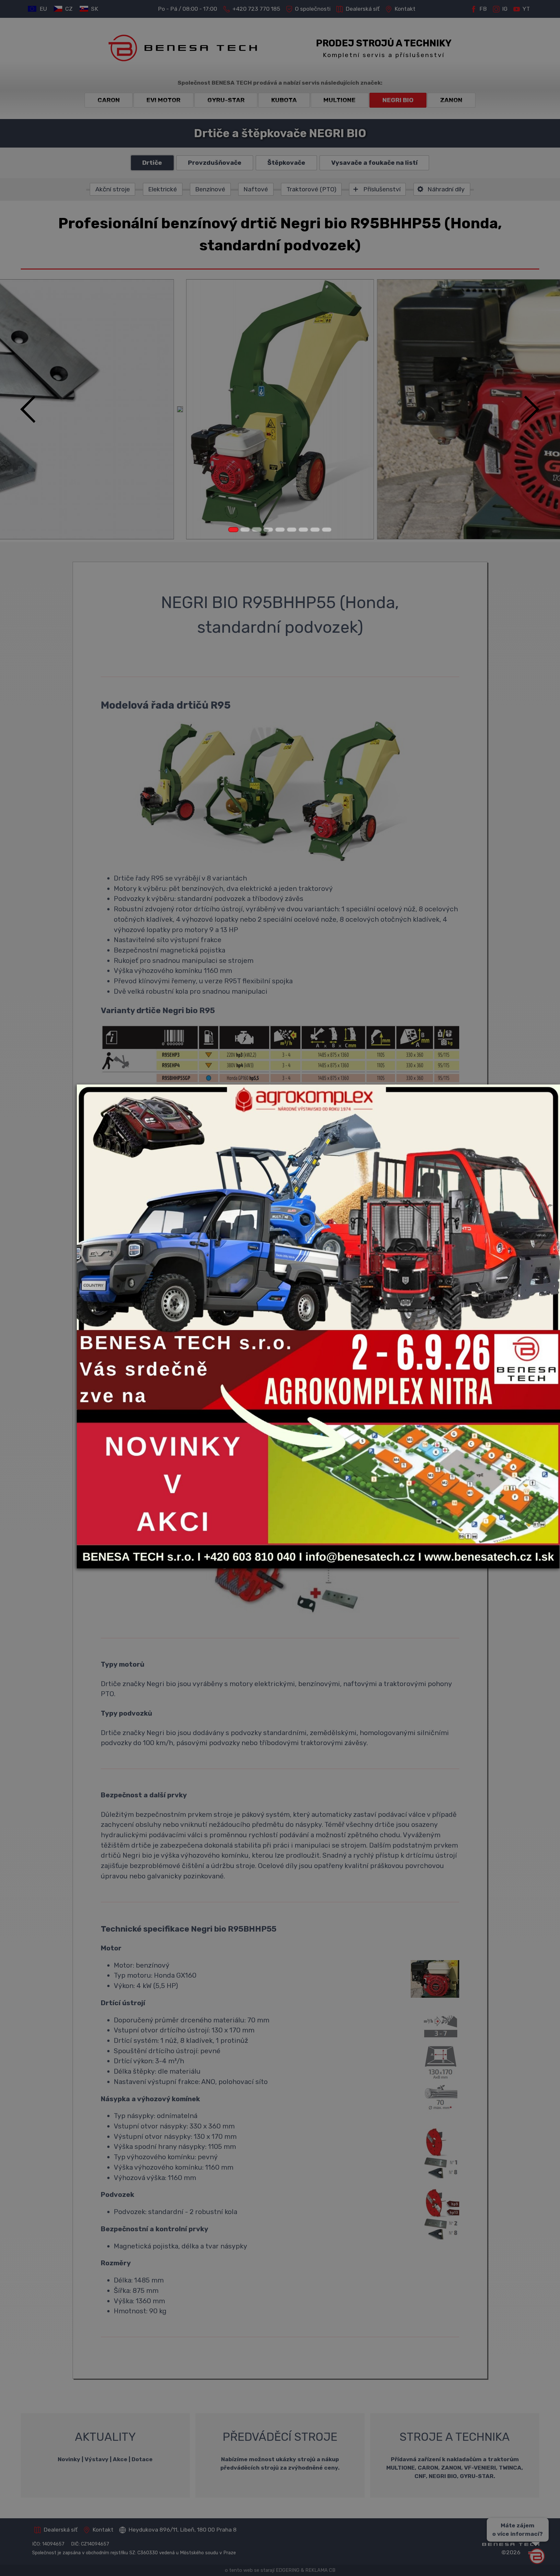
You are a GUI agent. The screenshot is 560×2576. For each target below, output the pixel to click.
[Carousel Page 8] (315, 530)
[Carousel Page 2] (245, 530)
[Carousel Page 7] (303, 530)
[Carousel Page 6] (292, 530)
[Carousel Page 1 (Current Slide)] (233, 530)
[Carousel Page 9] (327, 530)
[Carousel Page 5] (280, 530)
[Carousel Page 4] (268, 530)
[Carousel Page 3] (257, 530)
